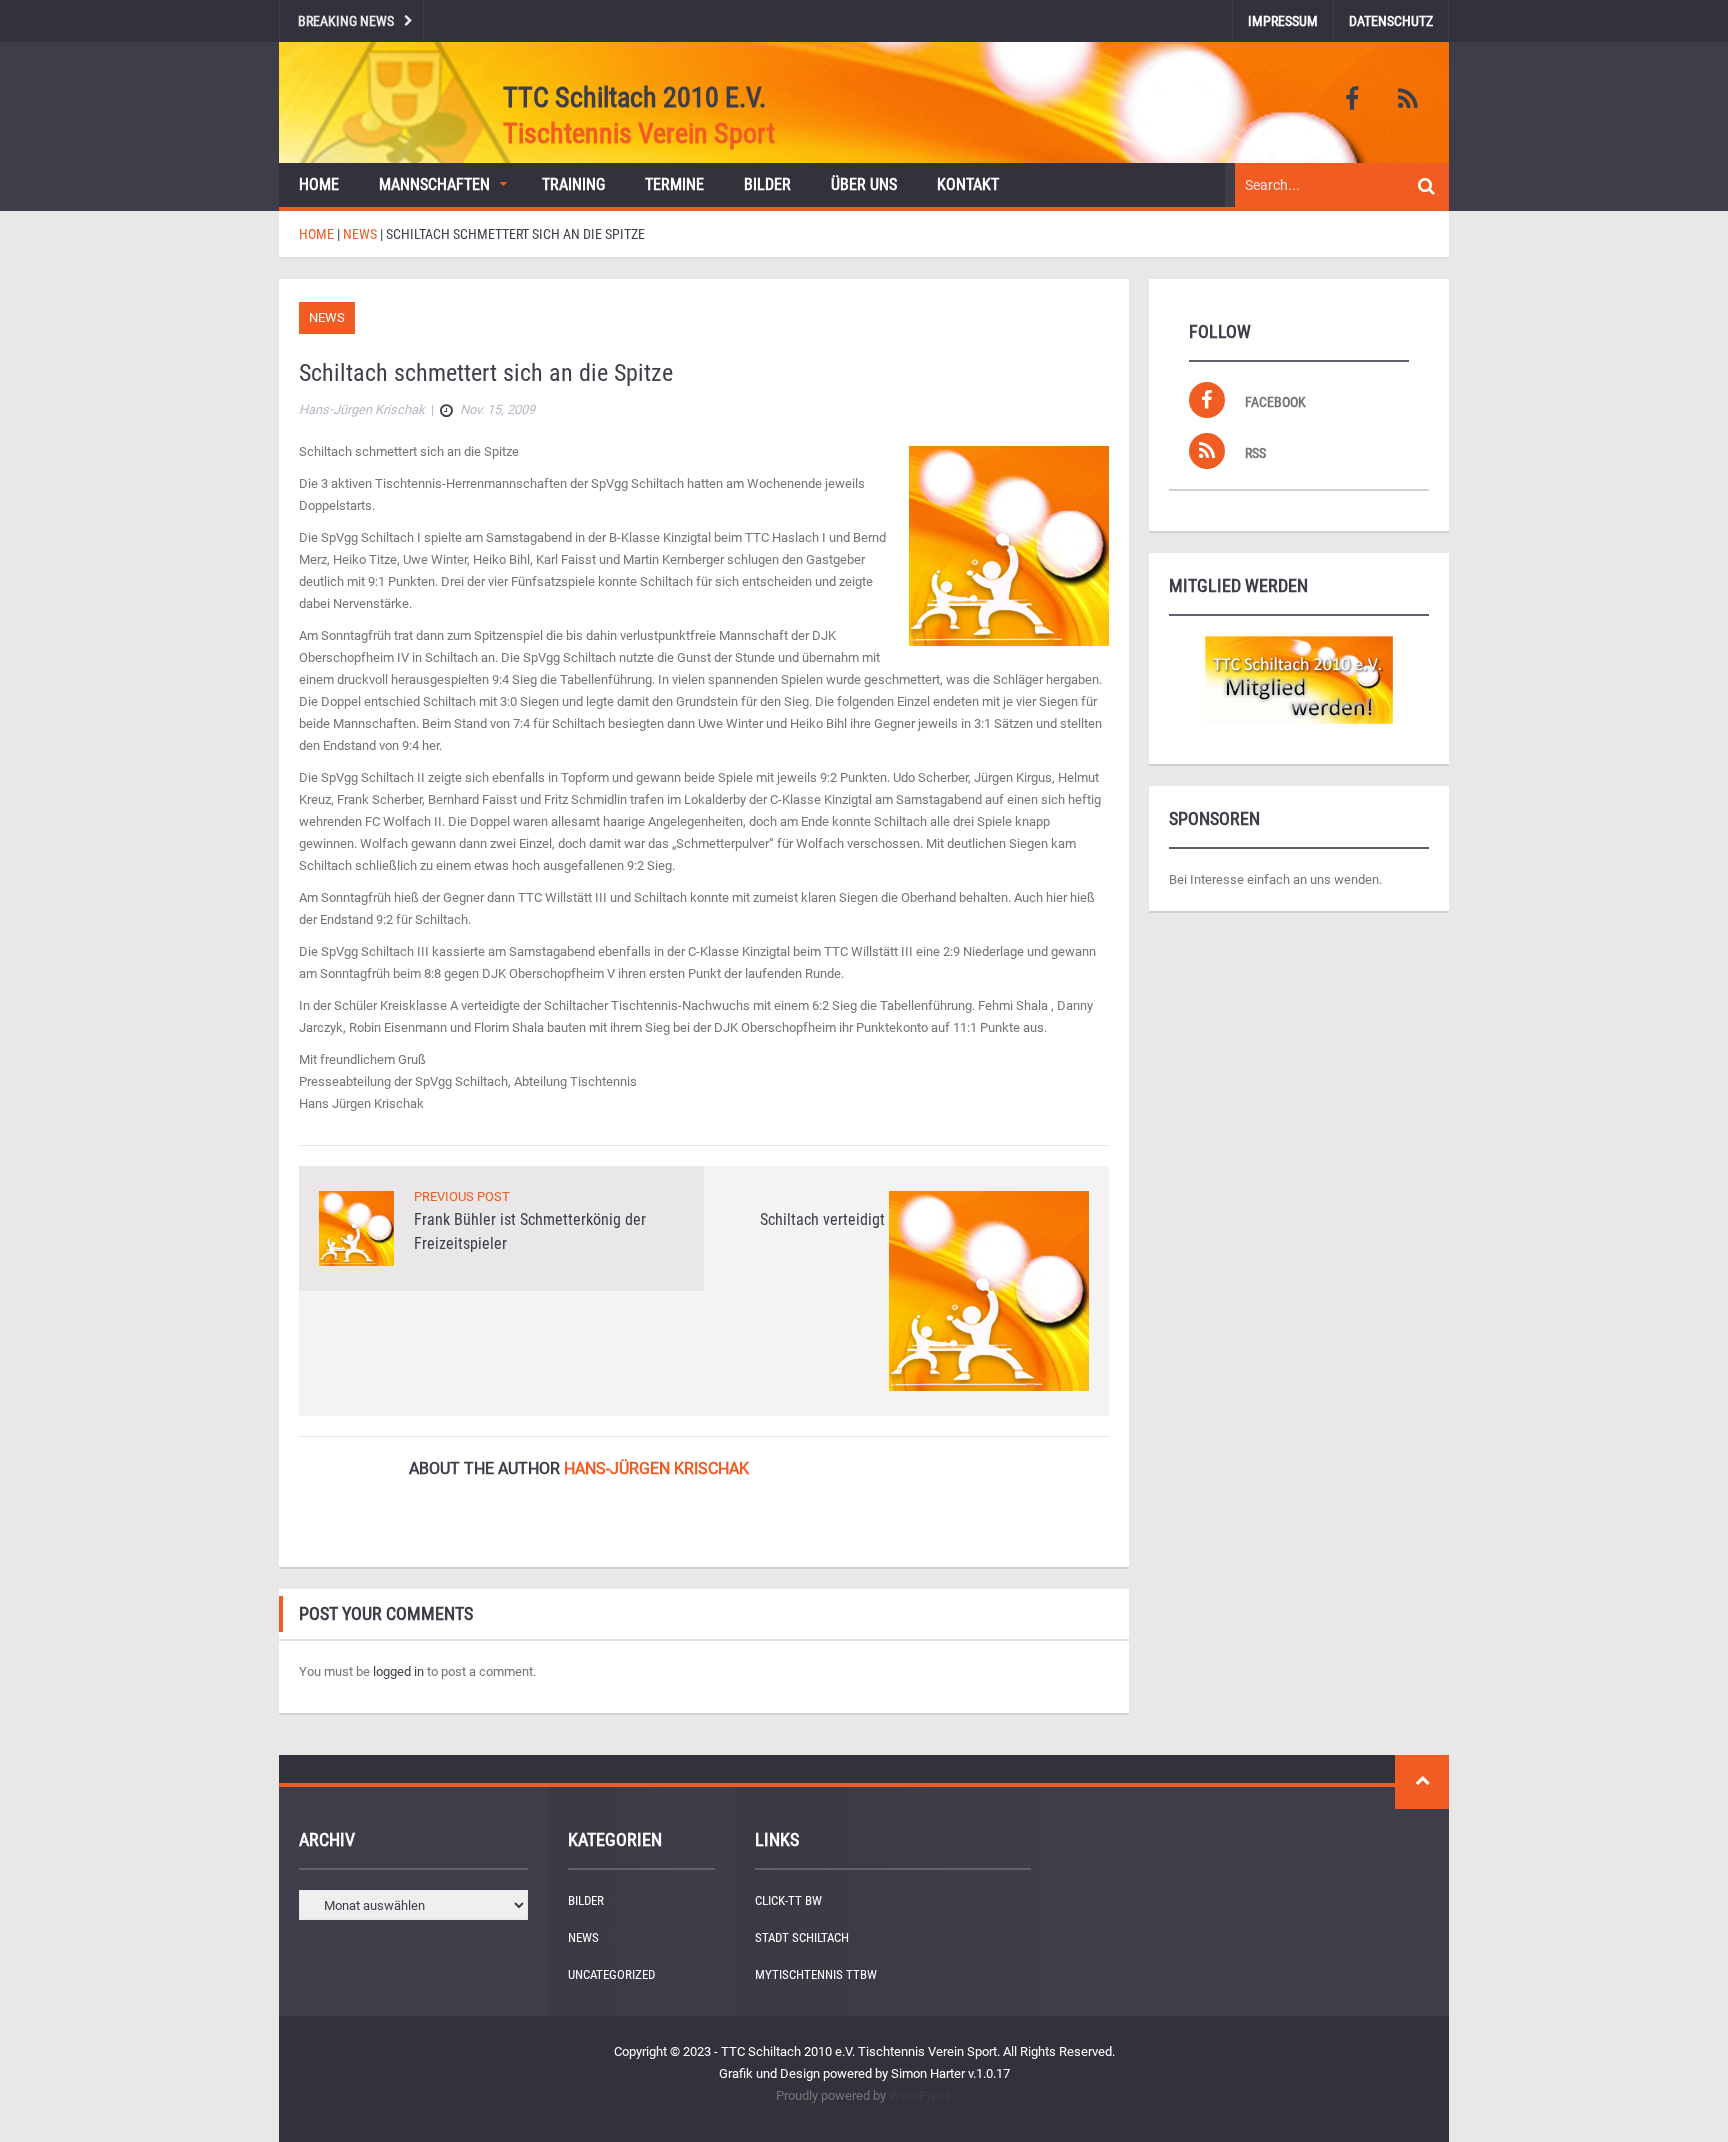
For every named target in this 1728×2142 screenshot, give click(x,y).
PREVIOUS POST (462, 1196)
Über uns (864, 184)
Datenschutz (1391, 21)
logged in (398, 1671)
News (327, 317)
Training (573, 184)
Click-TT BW (788, 1900)
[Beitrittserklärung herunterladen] (1299, 680)
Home (319, 184)
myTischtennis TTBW (816, 1974)
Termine (674, 184)
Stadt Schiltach (802, 1937)
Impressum (1283, 21)
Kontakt (968, 184)
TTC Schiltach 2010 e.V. (634, 97)
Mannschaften (434, 184)
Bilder (767, 184)
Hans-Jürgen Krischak (656, 1468)
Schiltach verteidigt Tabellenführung (877, 1219)
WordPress (920, 2095)
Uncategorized (611, 1974)
